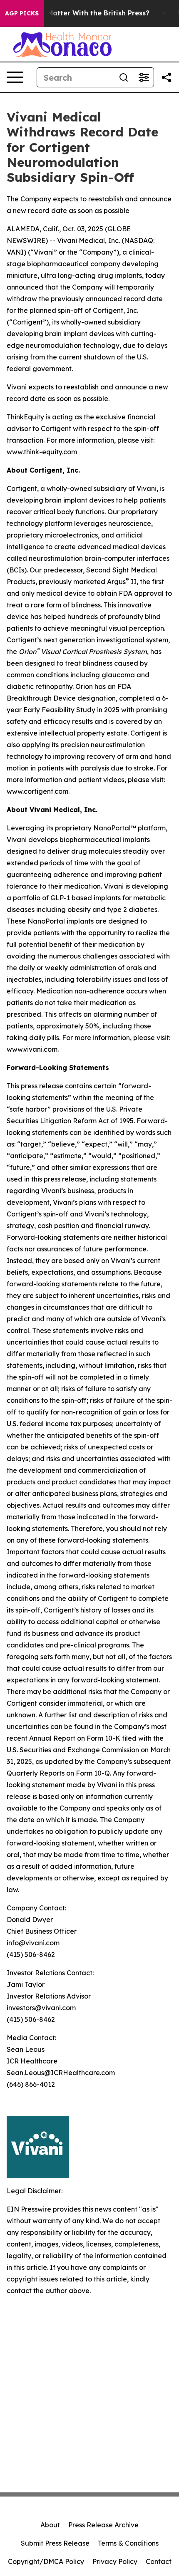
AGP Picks (22, 13)
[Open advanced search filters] (144, 77)
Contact (159, 2561)
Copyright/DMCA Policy (46, 2561)
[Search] (124, 77)
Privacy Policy (115, 2561)
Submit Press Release (55, 2543)
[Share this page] (167, 77)
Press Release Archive (103, 2525)
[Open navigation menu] (15, 77)
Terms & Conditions (128, 2543)
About (50, 2525)
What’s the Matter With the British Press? (79, 13)
